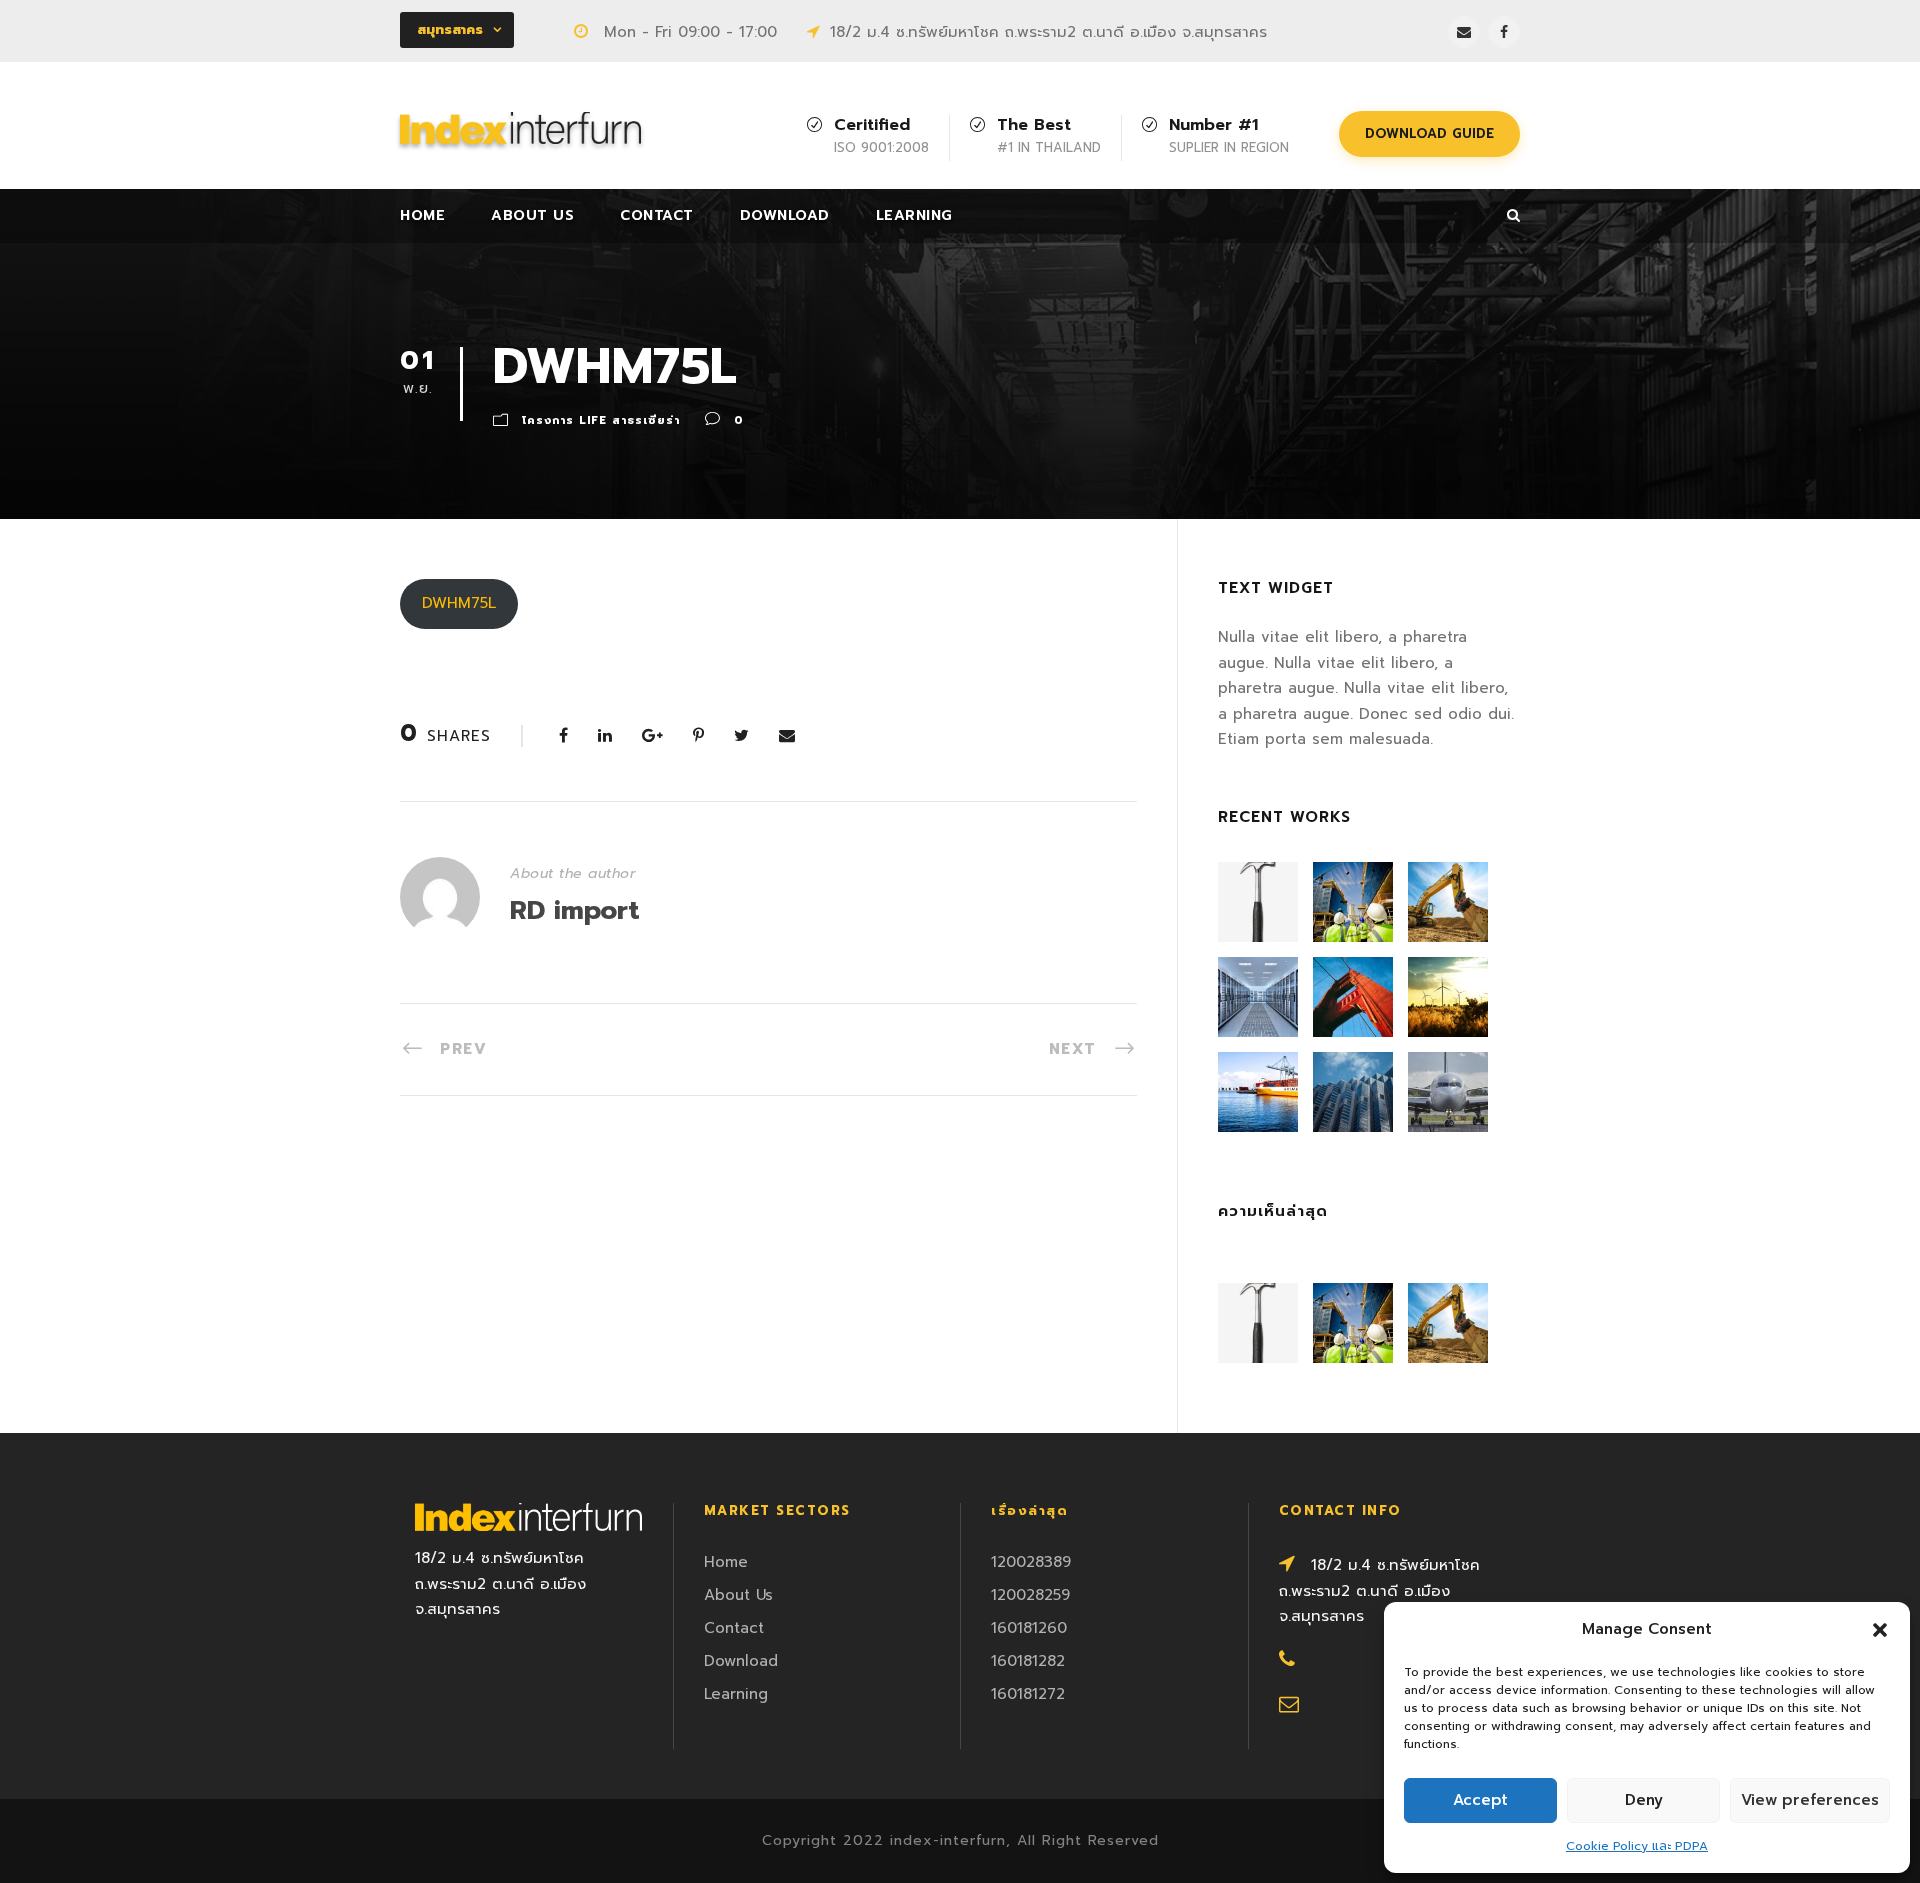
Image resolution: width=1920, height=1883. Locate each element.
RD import (575, 910)
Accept (1480, 1800)
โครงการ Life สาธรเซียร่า (601, 420)
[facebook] (1504, 32)
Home (422, 215)
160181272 (1028, 1694)
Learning (914, 215)
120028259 (1030, 1595)
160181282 (1028, 1661)
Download (785, 215)
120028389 (1031, 1562)
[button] (1880, 1630)
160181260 (1029, 1628)
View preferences (1810, 1800)
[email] (1464, 32)
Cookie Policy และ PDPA (1637, 1846)
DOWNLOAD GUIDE (1429, 133)
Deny (1644, 1800)
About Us (532, 215)
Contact (657, 215)
